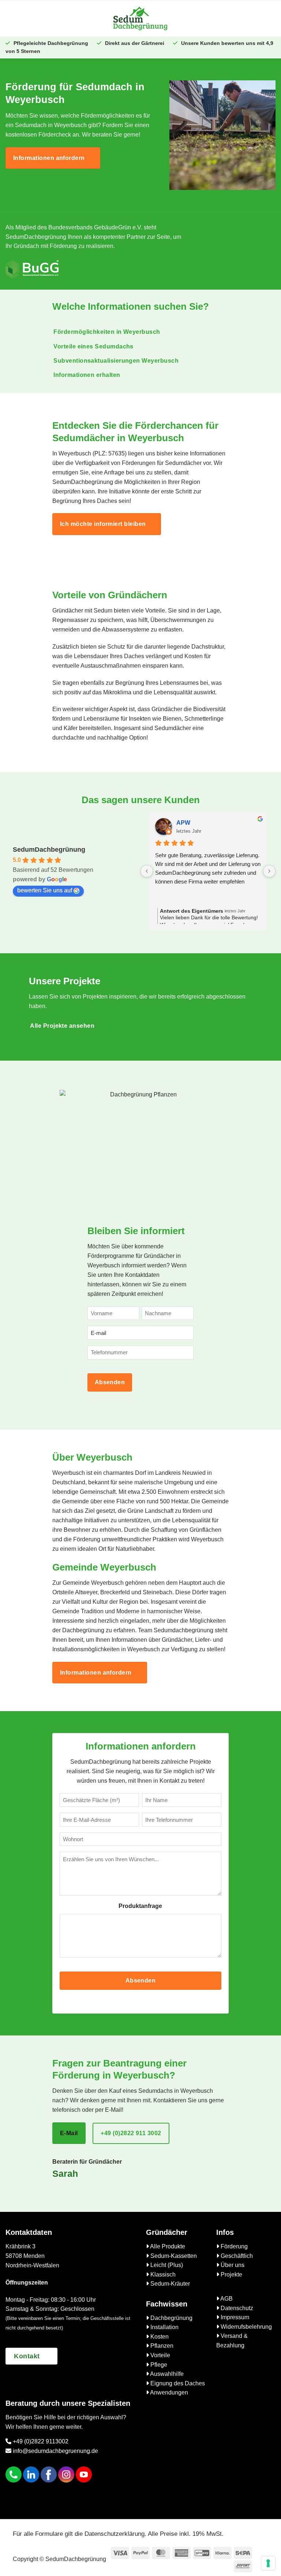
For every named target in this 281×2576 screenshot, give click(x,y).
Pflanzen (161, 2346)
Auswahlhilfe (166, 2374)
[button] (56, 18)
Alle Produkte (167, 2246)
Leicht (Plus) (166, 2265)
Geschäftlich (236, 2256)
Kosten (159, 2337)
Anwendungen (168, 2392)
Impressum (234, 2317)
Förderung (233, 2246)
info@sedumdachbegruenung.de (55, 2451)
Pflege (158, 2365)
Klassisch (162, 2274)
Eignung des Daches (177, 2383)
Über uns (232, 2265)
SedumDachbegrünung (49, 850)
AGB (226, 2299)
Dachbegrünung (171, 2318)
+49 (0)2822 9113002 (40, 2441)
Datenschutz (236, 2308)
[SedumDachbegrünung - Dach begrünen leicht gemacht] (140, 18)
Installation (164, 2327)
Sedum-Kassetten (173, 2256)
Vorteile (160, 2355)
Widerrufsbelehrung (246, 2327)
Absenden (110, 1382)
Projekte (231, 2274)
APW (183, 823)
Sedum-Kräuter (169, 2284)
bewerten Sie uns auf (45, 890)
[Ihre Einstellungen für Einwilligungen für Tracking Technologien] (268, 2563)
